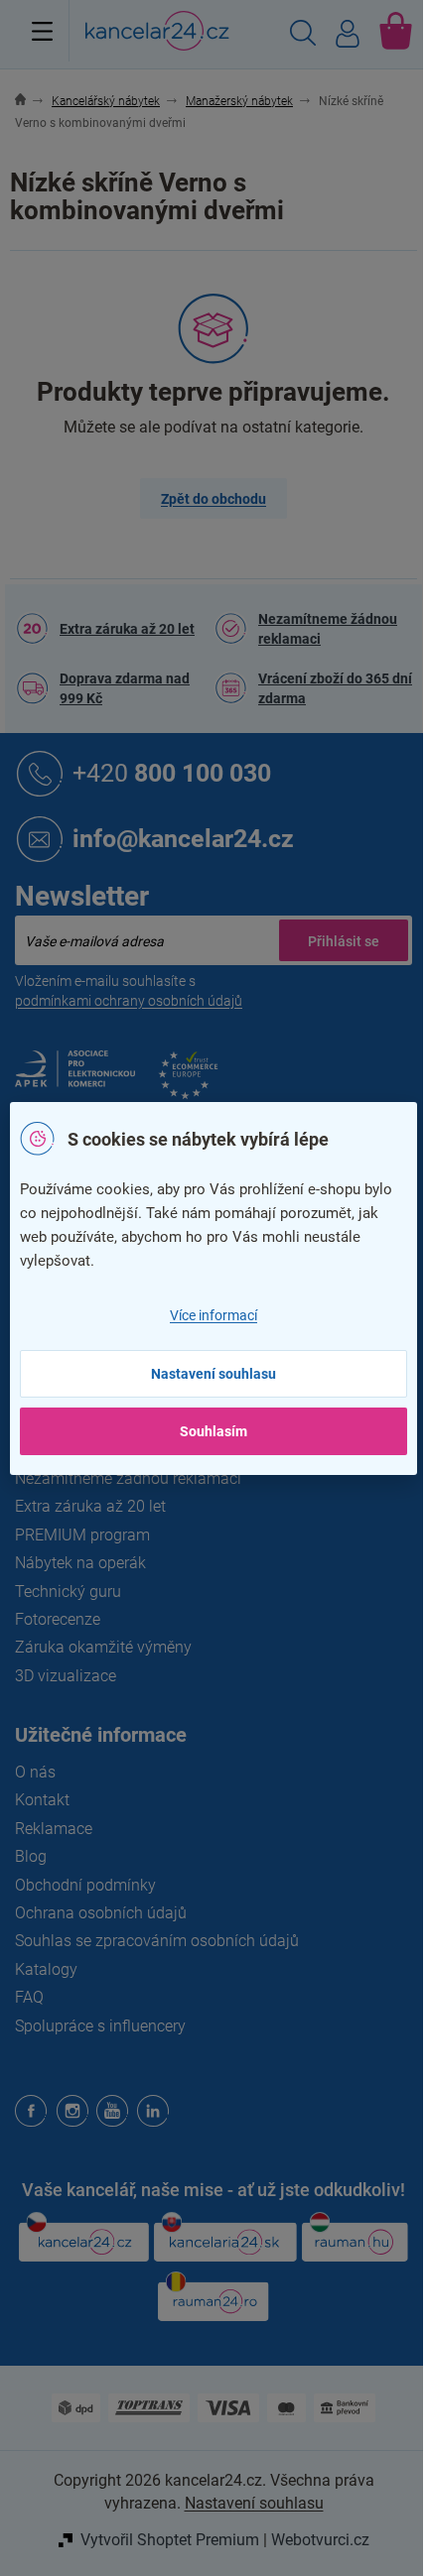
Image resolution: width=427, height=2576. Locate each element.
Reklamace (54, 1829)
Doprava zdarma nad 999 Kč (125, 688)
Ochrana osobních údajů (101, 1913)
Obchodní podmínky (85, 1885)
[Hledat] (303, 36)
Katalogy (46, 1969)
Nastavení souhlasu (213, 1374)
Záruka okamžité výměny (103, 1647)
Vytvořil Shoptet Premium (170, 2540)
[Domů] (31, 101)
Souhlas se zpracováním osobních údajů (157, 1941)
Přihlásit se (344, 940)
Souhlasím (213, 1431)
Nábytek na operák (80, 1563)
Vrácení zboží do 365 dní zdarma (335, 688)
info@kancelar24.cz (183, 839)
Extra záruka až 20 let (127, 629)
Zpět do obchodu (213, 499)
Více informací (213, 1315)
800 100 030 (172, 773)
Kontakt (42, 1800)
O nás (35, 1772)
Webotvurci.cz (320, 2540)
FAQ (29, 1997)
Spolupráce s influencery (100, 2026)
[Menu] (42, 31)
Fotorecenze (58, 1619)
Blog (31, 1856)
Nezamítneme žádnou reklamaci (328, 629)
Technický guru (68, 1592)
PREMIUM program (82, 1535)
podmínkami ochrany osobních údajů (129, 1001)
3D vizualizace (66, 1676)
